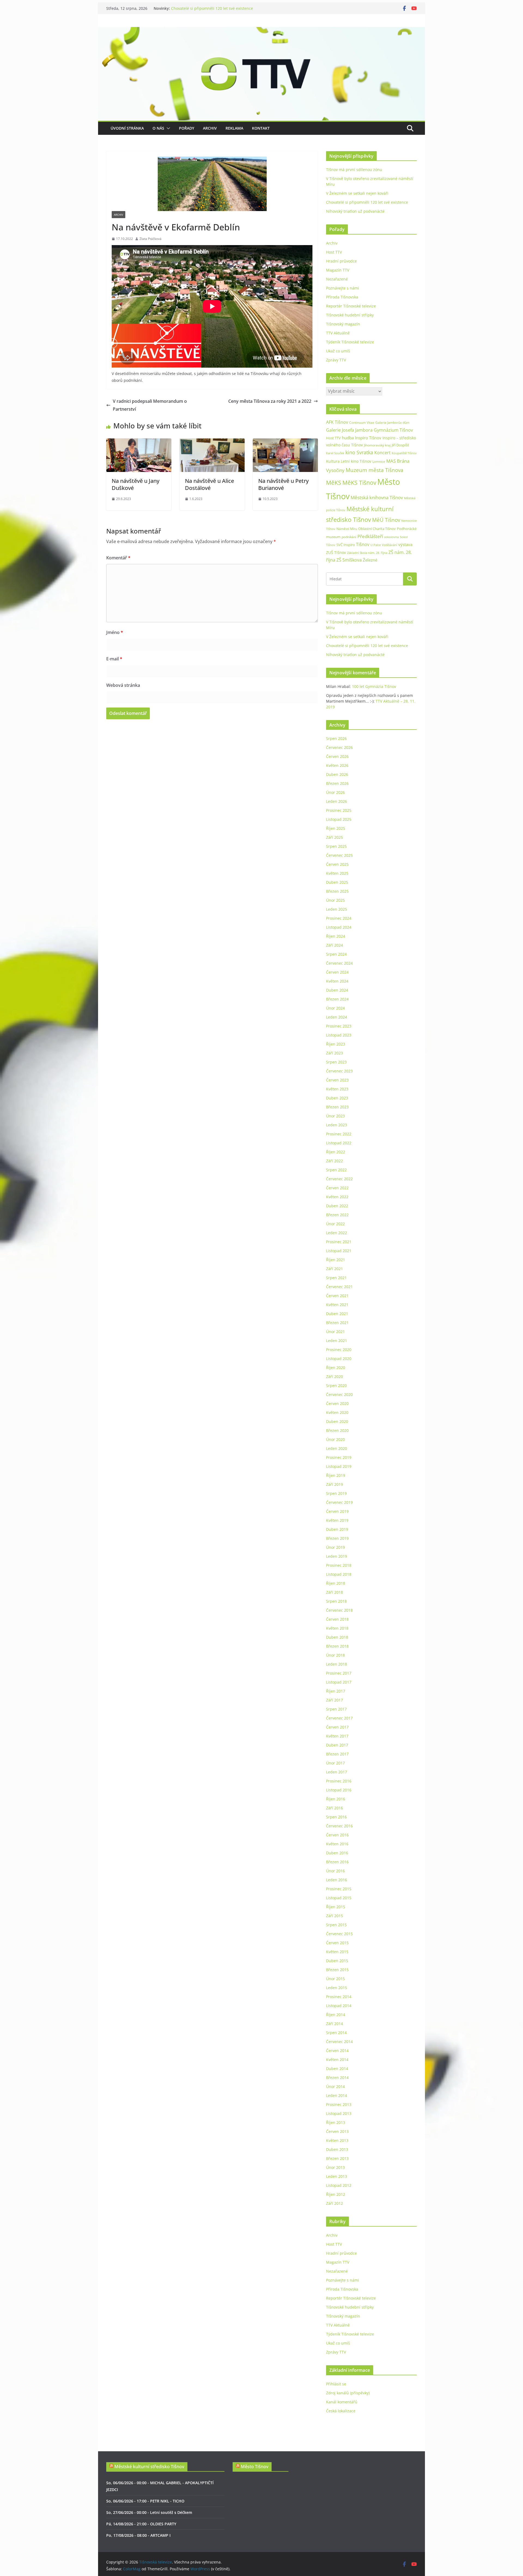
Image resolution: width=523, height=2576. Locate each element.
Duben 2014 (337, 2069)
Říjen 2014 (336, 2015)
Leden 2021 (337, 1341)
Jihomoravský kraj (377, 445)
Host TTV (334, 252)
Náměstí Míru (347, 529)
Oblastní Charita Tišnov (377, 529)
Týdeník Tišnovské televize (350, 342)
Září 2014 (335, 2024)
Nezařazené (337, 279)
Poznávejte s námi (343, 288)
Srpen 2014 (336, 2033)
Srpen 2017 (336, 1709)
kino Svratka (359, 452)
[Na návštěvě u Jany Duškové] (139, 442)
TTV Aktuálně (338, 333)
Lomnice (379, 461)
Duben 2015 (337, 1961)
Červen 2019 (337, 1511)
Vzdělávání (390, 545)
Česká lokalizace (341, 2411)
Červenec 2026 (339, 747)
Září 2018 (335, 1592)
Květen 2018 (337, 1628)
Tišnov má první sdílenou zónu (354, 170)
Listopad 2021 (339, 1251)
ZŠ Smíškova (349, 560)
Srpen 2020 (336, 1385)
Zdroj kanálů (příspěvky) (348, 2393)
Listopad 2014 (339, 2006)
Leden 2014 (337, 2095)
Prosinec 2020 (339, 1350)
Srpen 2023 (336, 1062)
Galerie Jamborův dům (392, 422)
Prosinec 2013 (339, 2104)
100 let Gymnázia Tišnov (374, 686)
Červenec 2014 (339, 2042)
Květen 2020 (337, 1412)
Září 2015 (335, 1916)
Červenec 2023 (339, 1071)
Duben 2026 (337, 774)
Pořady (187, 128)
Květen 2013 (337, 2140)
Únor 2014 (335, 2086)
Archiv (210, 128)
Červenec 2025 (339, 855)
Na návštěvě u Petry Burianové (283, 484)
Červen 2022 (337, 1188)
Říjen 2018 (336, 1583)
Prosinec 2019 (339, 1457)
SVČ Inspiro (346, 545)
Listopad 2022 (339, 1143)
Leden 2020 (337, 1448)
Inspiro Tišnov (368, 438)
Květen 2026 (337, 765)
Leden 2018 (337, 1664)
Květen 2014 (337, 2060)
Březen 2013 (337, 2158)
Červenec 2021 (339, 1287)
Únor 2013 (335, 2167)
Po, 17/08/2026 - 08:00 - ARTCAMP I (138, 2535)
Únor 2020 (335, 1439)
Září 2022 (335, 1161)
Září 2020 (335, 1377)
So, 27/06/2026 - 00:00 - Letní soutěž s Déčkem (149, 2512)
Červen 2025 (337, 864)
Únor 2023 (335, 1116)
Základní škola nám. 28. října (367, 553)
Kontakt (261, 128)
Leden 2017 (337, 1772)
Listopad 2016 (339, 1790)
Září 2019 (335, 1484)
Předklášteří (370, 536)
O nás (158, 128)
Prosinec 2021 (339, 1242)
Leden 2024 (337, 1017)
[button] (167, 128)
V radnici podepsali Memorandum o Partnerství (150, 405)
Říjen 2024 (336, 936)
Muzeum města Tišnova (375, 470)
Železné (370, 560)
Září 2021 (335, 1269)
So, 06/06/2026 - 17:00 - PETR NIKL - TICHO (145, 2501)
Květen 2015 (337, 1952)
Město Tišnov (255, 2467)
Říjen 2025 (336, 828)
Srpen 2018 (336, 1601)
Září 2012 (335, 2203)
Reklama (234, 128)
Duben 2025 (337, 882)
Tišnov (363, 544)
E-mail (114, 659)
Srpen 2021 (336, 1278)
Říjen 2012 (336, 2194)
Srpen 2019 (336, 1493)
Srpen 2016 (336, 1817)
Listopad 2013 (339, 2113)
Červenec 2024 (339, 963)
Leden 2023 (337, 1125)
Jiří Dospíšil (400, 445)
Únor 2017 (335, 1763)
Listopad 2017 (339, 1682)
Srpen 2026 (336, 738)
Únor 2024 (335, 1008)
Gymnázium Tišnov (393, 430)
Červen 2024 (337, 972)
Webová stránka (123, 685)
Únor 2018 (335, 1655)
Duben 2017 (337, 1745)
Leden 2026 (337, 801)
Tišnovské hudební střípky (350, 315)
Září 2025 (335, 837)
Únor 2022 (335, 1224)
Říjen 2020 (336, 1368)
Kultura (333, 461)
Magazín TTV (338, 270)
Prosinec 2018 (339, 1565)
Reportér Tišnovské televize (351, 306)
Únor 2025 (335, 900)
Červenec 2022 (339, 1179)
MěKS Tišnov (359, 483)
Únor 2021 (335, 1332)
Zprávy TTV (336, 360)
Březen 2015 (337, 1970)
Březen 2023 (337, 1107)
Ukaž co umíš (338, 351)
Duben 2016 (337, 1853)
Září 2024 (335, 945)
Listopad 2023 (339, 1035)
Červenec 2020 (339, 1394)
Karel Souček (335, 453)
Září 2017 (335, 1700)
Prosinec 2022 (339, 1134)
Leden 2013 (337, 2176)
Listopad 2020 (339, 1359)
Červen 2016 (337, 1835)
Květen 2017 (337, 1736)
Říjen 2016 (336, 1799)
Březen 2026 (337, 783)
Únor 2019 (335, 1547)
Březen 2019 (337, 1538)
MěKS (334, 483)
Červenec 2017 (339, 1718)
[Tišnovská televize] (261, 31)
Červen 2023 (337, 1080)
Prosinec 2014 (339, 1997)
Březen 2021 (337, 1323)
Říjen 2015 (336, 1907)
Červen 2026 (337, 756)
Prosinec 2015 (339, 1889)
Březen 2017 (337, 1754)
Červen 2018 (337, 1619)
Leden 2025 (337, 909)
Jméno (115, 632)
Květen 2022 (337, 1197)
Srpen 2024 (336, 954)
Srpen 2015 (336, 1925)
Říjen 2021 (336, 1260)
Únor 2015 (335, 1979)
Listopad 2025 (339, 819)
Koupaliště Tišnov (404, 453)
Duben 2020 (337, 1421)
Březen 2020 (337, 1430)
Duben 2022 (337, 1206)
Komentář (118, 558)
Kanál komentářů (342, 2402)
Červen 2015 (337, 1943)
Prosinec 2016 (339, 1781)
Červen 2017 (337, 1727)
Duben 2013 (337, 2149)
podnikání (349, 537)
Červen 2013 (337, 2131)
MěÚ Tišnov (386, 520)
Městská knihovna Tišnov (377, 497)
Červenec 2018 (339, 1610)
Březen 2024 (337, 999)
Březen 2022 (337, 1215)
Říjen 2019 (336, 1475)
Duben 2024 (337, 990)
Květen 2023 (337, 1089)
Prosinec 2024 (339, 918)
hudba (348, 438)
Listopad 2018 (339, 1574)
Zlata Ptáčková (150, 239)
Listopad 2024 (339, 927)
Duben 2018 (337, 1637)
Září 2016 (335, 1808)
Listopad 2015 (339, 1898)
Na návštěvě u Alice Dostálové (209, 484)
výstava (405, 545)
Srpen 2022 (336, 1170)
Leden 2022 (337, 1233)
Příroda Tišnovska (342, 297)
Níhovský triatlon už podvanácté (355, 211)
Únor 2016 (335, 1871)
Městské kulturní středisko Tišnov (149, 2467)
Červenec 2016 (339, 1826)
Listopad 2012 (339, 2185)
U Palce (376, 545)
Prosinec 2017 (339, 1673)
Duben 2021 (337, 1314)
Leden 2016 (337, 1880)
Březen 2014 (337, 2077)
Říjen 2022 (336, 1152)
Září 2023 (335, 1053)
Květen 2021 (337, 1305)
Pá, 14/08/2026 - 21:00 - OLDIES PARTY (141, 2524)
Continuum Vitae (362, 423)
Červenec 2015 (339, 1934)
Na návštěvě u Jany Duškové (136, 484)
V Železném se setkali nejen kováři (202, 8)
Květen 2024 (337, 981)
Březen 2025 (337, 891)
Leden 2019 (337, 1556)
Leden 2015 (337, 1988)
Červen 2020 (337, 1403)
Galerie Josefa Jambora (349, 430)
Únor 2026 (335, 792)
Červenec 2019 (339, 1502)
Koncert (382, 453)
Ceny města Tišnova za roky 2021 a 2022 (270, 401)
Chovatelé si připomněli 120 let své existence (367, 202)
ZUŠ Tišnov (336, 552)
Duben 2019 (337, 1529)
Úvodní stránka (127, 128)
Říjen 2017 (336, 1691)
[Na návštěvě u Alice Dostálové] (212, 442)
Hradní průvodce (341, 261)
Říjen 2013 (336, 2122)
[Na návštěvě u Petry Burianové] (285, 442)
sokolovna (391, 537)
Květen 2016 (337, 1844)
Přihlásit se (336, 2384)
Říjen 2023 (336, 1044)
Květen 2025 (337, 873)
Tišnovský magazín (343, 324)
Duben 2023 (337, 1098)
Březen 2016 (337, 1862)
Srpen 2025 (336, 846)
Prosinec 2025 (339, 810)
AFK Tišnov (337, 422)
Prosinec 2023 (339, 1026)
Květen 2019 (337, 1520)
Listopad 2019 (339, 1466)
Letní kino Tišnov (356, 461)
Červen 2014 (337, 2051)
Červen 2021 (337, 1296)
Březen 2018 (337, 1646)
